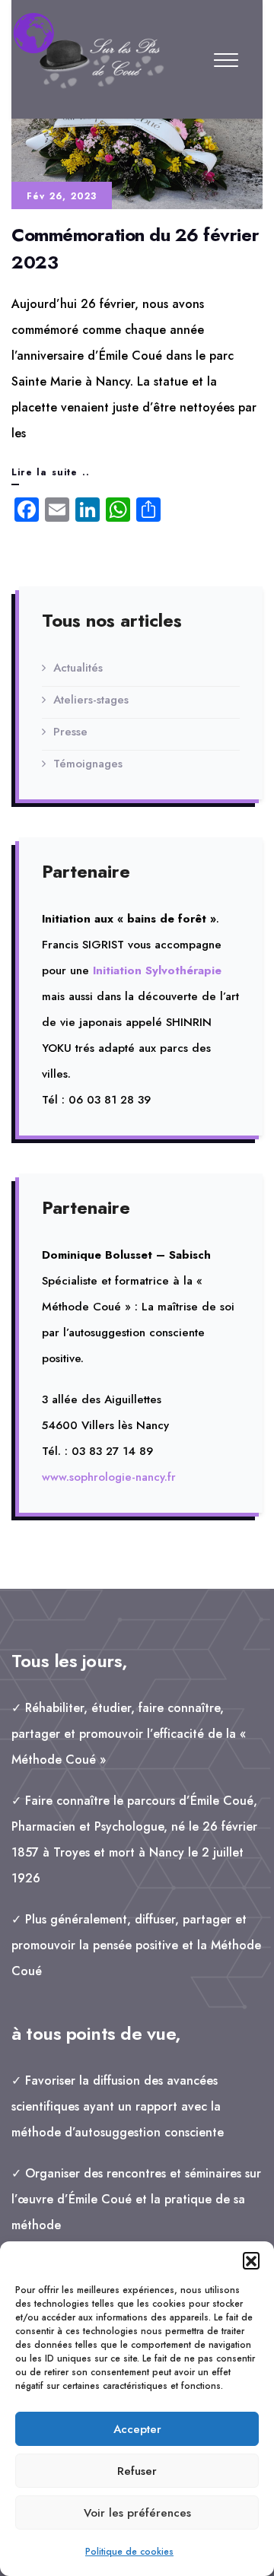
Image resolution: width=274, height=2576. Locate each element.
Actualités (78, 668)
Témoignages (88, 764)
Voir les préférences (137, 2513)
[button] (251, 2260)
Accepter (137, 2429)
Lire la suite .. (51, 475)
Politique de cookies (129, 2552)
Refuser (137, 2471)
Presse (70, 732)
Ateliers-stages (91, 700)
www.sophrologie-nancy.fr (109, 1477)
